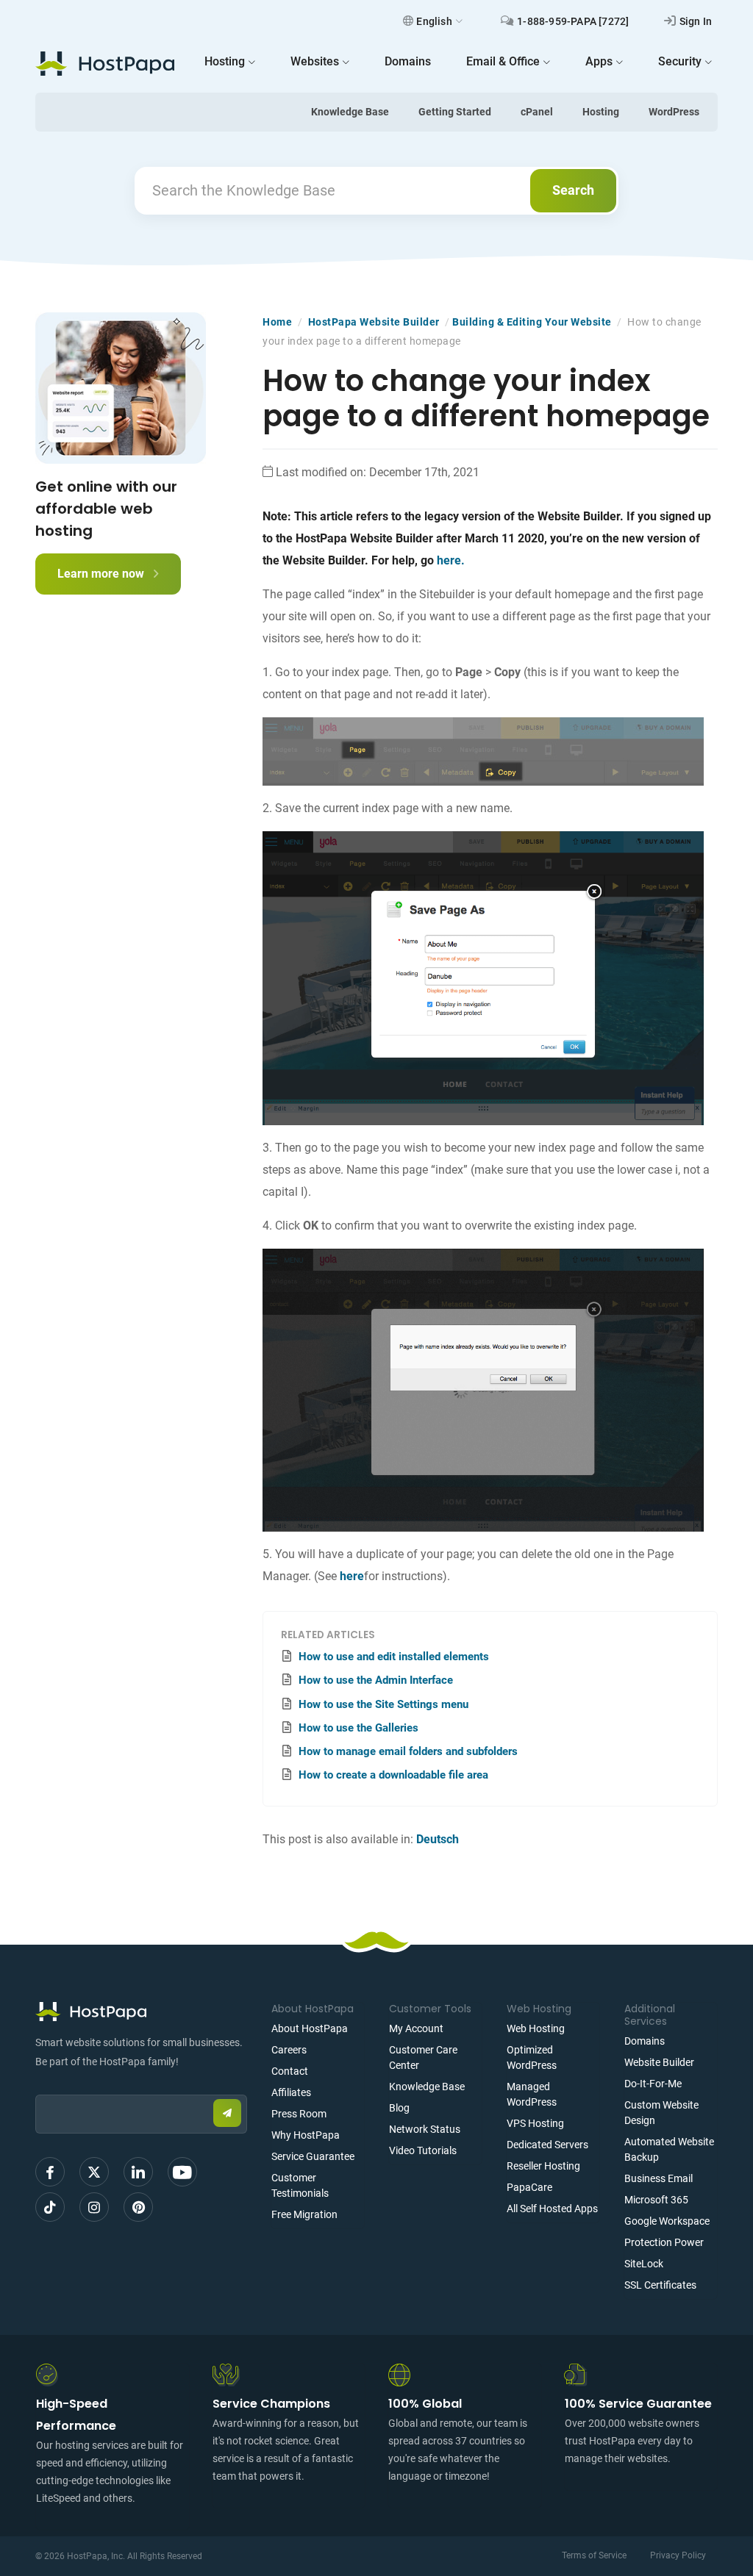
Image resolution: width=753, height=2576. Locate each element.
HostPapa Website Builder (374, 322)
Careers (289, 2050)
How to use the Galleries (358, 1728)
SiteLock (644, 2264)
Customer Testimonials (300, 2185)
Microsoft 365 (656, 2200)
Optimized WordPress (532, 2057)
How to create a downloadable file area (393, 1775)
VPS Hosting (535, 2123)
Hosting (601, 112)
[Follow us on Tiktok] (50, 2207)
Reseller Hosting (543, 2166)
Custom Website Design (661, 2113)
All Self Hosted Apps (552, 2209)
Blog (399, 2108)
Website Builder (659, 2062)
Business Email (659, 2178)
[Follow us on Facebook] (50, 2172)
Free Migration (304, 2214)
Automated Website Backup (669, 2149)
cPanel (537, 112)
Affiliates (291, 2092)
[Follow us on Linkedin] (138, 2172)
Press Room (299, 2114)
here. (451, 560)
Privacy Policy (678, 2555)
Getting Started (455, 112)
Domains (645, 2041)
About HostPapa (310, 2028)
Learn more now (102, 574)
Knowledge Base (350, 112)
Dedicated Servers (547, 2145)
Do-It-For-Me (653, 2084)
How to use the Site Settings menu (383, 1704)
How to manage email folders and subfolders (408, 1751)
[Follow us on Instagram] (94, 2207)
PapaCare (529, 2187)
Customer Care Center (423, 2057)
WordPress (674, 112)
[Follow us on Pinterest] (138, 2207)
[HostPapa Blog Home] (105, 63)
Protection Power (664, 2242)
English (434, 21)
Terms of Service (594, 2555)
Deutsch (438, 1839)
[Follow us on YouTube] (182, 2172)
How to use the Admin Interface (376, 1680)
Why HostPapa (306, 2135)
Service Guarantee (313, 2156)
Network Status (425, 2129)
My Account (416, 2028)
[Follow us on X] (94, 2172)
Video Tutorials (423, 2150)
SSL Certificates (660, 2285)
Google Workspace (667, 2221)
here (352, 1576)
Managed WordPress (532, 2094)
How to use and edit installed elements (394, 1657)
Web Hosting (536, 2028)
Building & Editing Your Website (532, 322)
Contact (290, 2071)
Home (277, 322)
